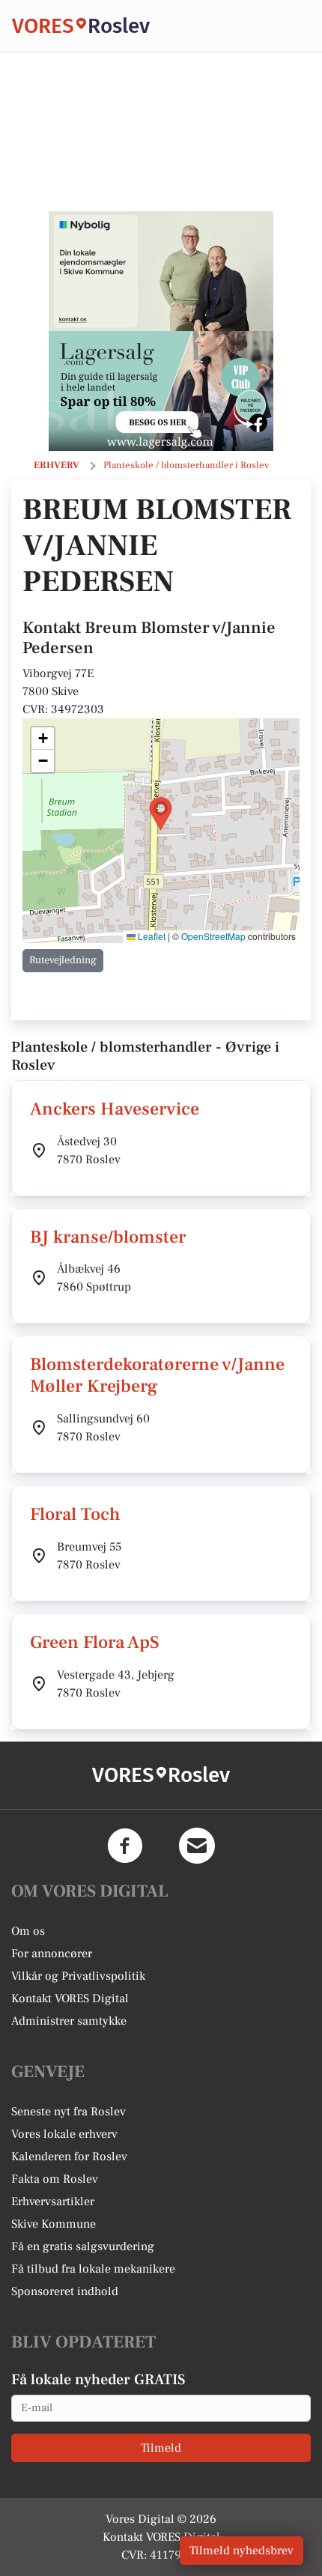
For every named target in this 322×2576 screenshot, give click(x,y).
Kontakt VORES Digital (70, 1998)
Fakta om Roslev (55, 2179)
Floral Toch (75, 1514)
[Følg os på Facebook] (125, 1846)
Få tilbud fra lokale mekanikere (93, 2269)
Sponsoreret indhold (65, 2291)
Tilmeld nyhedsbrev (241, 2551)
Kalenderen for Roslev (69, 2157)
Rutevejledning (63, 960)
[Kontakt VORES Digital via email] (197, 1846)
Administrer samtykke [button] (69, 2021)
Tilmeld (161, 2448)
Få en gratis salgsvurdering (83, 2246)
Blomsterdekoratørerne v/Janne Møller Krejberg (157, 1375)
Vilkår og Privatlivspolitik (78, 1976)
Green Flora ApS (95, 1642)
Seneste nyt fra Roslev (69, 2112)
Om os (28, 1931)
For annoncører (52, 1954)
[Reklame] (161, 271)
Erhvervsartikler (53, 2201)
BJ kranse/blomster (108, 1237)
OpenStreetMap (213, 936)
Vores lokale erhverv (64, 2134)
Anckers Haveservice (115, 1109)
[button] (161, 814)
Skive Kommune (54, 2224)
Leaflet (151, 936)
